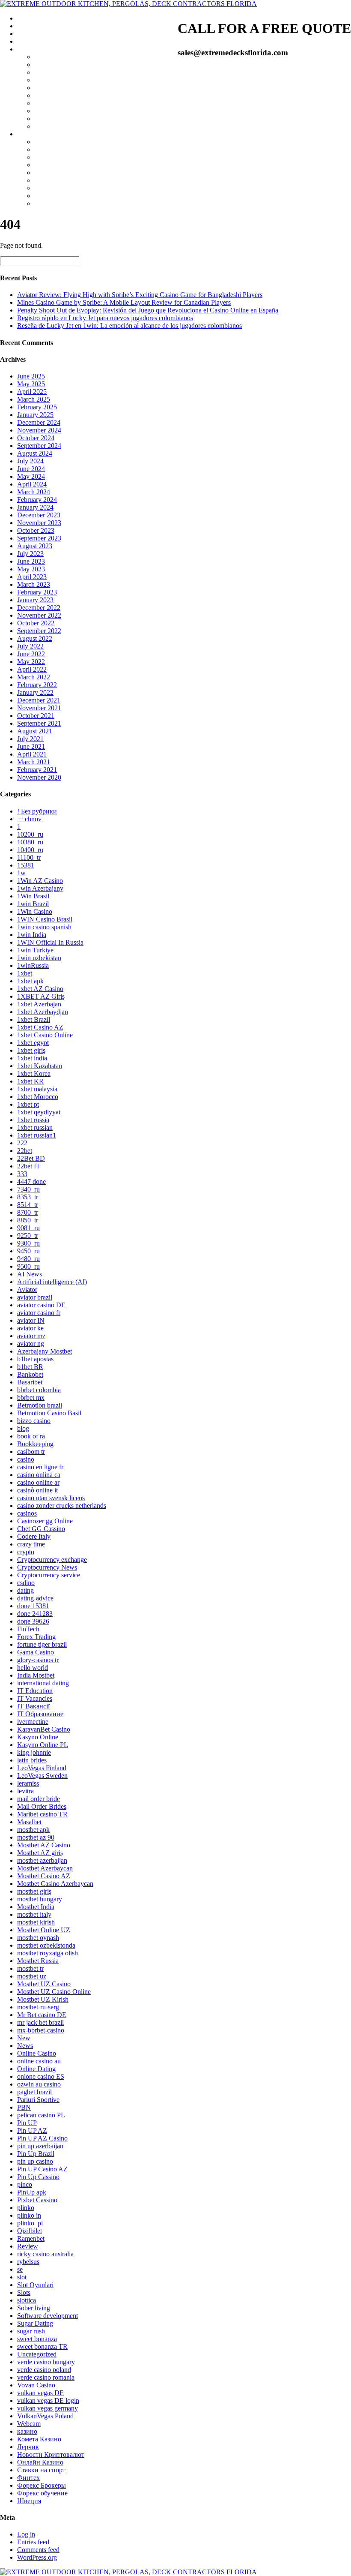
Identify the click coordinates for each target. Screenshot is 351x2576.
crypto (26, 1552)
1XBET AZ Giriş (41, 996)
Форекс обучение (42, 2493)
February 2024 (37, 500)
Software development (48, 2316)
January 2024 (35, 507)
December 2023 (39, 515)
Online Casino (37, 2053)
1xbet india (32, 1058)
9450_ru (28, 1251)
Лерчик (28, 2447)
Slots (24, 2292)
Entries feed (33, 2542)
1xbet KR (30, 1081)
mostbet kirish (36, 1922)
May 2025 (31, 384)
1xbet (25, 973)
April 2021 (32, 754)
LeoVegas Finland (42, 1768)
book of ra (31, 1436)
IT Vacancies (35, 1698)
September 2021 (39, 723)
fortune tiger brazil (42, 1644)
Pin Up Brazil (36, 2154)
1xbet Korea (34, 1073)
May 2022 (31, 662)
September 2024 (39, 446)
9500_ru (28, 1266)
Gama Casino (36, 1652)
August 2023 (35, 546)
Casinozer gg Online (45, 1521)
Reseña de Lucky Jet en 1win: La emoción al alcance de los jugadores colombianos (129, 326)
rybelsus (28, 2262)
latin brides (32, 1760)
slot (22, 2277)
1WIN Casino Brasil (45, 919)
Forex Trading (36, 1637)
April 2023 (32, 577)
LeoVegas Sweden (42, 1776)
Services (28, 26)
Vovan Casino (36, 2385)
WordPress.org (37, 2557)
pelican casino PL (41, 2115)
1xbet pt (28, 1104)
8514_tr (28, 1205)
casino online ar (38, 1482)
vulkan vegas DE (40, 2393)
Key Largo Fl (53, 119)
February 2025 (37, 407)
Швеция (29, 2501)
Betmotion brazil (40, 1405)
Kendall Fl (49, 103)
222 (22, 1143)
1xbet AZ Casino (40, 989)
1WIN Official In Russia (50, 942)
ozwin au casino (39, 2084)
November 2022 (39, 615)
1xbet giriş (31, 1050)
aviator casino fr (39, 1313)
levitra (25, 1791)
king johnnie (34, 1752)
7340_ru (28, 1189)
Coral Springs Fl (57, 203)
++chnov (29, 819)
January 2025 (35, 415)
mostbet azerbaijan (42, 1860)
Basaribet (30, 1382)
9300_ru (28, 1243)
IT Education (35, 1691)
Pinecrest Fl (50, 95)
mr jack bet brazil (40, 2022)
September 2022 (39, 631)
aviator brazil (35, 1297)
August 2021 (35, 731)
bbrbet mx (31, 1398)
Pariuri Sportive (38, 2100)
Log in (26, 2534)
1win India (32, 935)
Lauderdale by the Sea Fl (68, 157)
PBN (24, 2107)
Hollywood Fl (53, 180)
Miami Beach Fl (56, 80)
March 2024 (34, 492)
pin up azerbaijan (40, 2146)
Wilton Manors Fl (58, 173)
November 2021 (39, 708)
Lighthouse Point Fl (61, 165)
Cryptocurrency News (47, 1567)
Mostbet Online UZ (44, 1930)
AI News (30, 1274)
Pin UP (27, 2123)
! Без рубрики (37, 811)
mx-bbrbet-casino (41, 2030)
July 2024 (30, 461)
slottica (27, 2300)
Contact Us (32, 41)
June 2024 (31, 469)
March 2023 (34, 584)
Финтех (28, 2478)
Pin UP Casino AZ (42, 2169)
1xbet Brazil (34, 1019)
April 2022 (32, 669)
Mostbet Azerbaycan (45, 1868)
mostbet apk (33, 1830)
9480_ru (28, 1259)
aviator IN (31, 1320)
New (24, 2038)
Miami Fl (47, 57)
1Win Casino (35, 911)
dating (25, 1590)
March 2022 (34, 677)
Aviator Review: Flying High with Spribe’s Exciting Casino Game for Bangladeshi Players (140, 295)
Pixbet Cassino (37, 2200)
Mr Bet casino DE (42, 2015)
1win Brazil (33, 904)
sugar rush (31, 2331)
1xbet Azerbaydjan (43, 1012)
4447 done (31, 1181)
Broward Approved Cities (52, 134)
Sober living (34, 2308)
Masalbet (29, 1822)
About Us (30, 18)
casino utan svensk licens (51, 1498)
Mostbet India (36, 1907)
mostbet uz (32, 1976)
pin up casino (35, 2161)
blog (23, 1428)
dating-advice (35, 1598)
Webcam (29, 2424)
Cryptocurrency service (49, 1575)
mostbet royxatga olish (48, 1953)
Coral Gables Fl (56, 88)
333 (22, 1174)
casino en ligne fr (40, 1467)
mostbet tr (30, 1968)
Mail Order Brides (42, 1806)
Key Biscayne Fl (57, 72)
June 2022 (31, 654)
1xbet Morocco (38, 1097)
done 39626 (33, 1621)
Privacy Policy (37, 34)
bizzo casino (34, 1421)
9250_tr (28, 1235)
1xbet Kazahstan (40, 1066)
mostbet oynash (38, 1938)
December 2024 (39, 422)
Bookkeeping (35, 1444)
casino (26, 1459)
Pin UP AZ (32, 2130)
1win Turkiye (35, 950)
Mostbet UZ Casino (44, 1984)
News (25, 2046)
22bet (25, 1151)
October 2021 (36, 716)
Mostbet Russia (38, 1961)
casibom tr (31, 1452)
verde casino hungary (46, 2362)
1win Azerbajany (40, 888)
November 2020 (39, 777)
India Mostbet (36, 1675)
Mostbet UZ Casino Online (54, 1992)
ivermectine (33, 1722)
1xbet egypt (33, 1043)
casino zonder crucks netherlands (62, 1506)
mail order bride (39, 1799)
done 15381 (33, 1606)
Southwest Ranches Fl (64, 196)
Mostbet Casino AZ (44, 1876)
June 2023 (31, 561)
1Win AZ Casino (40, 881)
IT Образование (40, 1714)
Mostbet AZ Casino (44, 1845)
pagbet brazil (34, 2092)
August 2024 (35, 453)
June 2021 (31, 746)
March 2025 (34, 399)
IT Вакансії (33, 1706)
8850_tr (28, 1220)
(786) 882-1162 (264, 42)
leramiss (28, 1783)
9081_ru (28, 1228)
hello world (33, 1668)
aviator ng (31, 1344)
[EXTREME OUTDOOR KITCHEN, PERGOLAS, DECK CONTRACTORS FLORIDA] (128, 4)
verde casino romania (46, 2377)
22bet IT (29, 1166)
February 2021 (37, 770)
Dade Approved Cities (47, 49)
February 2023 (37, 592)
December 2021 (39, 700)
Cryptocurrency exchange (52, 1560)
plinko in (29, 2215)
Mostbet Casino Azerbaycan (55, 1884)
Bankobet (30, 1374)
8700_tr (28, 1212)
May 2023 (31, 569)
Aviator (27, 1290)
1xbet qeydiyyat (39, 1112)
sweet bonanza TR (42, 2346)
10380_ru (30, 842)
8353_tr (28, 1197)
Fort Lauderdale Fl (59, 149)
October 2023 (36, 530)
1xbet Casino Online (45, 1035)
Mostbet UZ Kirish (43, 1999)
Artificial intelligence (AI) (52, 1282)
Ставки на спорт (41, 2470)
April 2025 (32, 392)
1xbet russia (33, 1120)
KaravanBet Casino (44, 1729)
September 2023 (39, 538)
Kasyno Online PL (43, 1745)
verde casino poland (44, 2370)
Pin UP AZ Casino (42, 2138)
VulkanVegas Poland (45, 2416)
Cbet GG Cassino (41, 1529)
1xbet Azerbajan (39, 1004)
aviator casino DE (41, 1305)
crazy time (31, 1544)
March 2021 (34, 762)
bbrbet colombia (39, 1390)
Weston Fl (48, 142)
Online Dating (36, 2069)
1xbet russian (35, 1127)
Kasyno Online (38, 1737)
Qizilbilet (30, 2231)
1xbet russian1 (37, 1135)
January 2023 (35, 600)
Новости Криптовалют (51, 2454)
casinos (27, 1513)
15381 (26, 865)
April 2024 (32, 484)
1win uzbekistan (39, 958)
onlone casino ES (41, 2076)
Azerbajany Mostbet (45, 1351)
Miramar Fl (49, 188)
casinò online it (37, 1490)
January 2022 (35, 692)
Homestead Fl (53, 111)
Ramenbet (31, 2238)
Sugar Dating (35, 2323)
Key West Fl (51, 126)
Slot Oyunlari (35, 2285)
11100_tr (29, 857)
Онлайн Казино (40, 2462)
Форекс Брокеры (42, 2485)
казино (27, 2431)
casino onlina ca (39, 1475)
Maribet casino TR (42, 1814)
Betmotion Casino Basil (49, 1413)
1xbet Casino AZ (40, 1027)
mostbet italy (34, 1914)
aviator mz (31, 1336)
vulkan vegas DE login (48, 2400)
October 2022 (36, 623)
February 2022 (37, 685)
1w (21, 873)
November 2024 (39, 430)
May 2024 (31, 476)
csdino (26, 1583)
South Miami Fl (55, 65)
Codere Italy (34, 1536)
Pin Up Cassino (38, 2177)
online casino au (39, 2061)
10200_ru (30, 834)
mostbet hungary (40, 1899)
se (20, 2269)
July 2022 (30, 646)
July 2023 (30, 554)
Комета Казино (39, 2439)
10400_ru (30, 850)
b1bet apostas (35, 1359)
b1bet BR (30, 1367)
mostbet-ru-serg (38, 2007)
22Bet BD (31, 1158)
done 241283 (35, 1614)
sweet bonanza (37, 2339)
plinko (26, 2208)
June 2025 (31, 376)
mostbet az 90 (36, 1837)
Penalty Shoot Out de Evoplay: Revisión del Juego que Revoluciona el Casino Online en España (148, 310)
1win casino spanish (44, 927)
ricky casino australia (45, 2254)
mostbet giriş (34, 1891)
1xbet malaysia (37, 1089)
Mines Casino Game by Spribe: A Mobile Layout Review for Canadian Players (124, 302)
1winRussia (33, 965)
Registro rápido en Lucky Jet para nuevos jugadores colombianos (105, 318)
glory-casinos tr (38, 1660)
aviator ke (30, 1328)
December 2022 (39, 608)
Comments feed (38, 2550)
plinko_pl (30, 2223)
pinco (25, 2184)
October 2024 (36, 438)
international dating (43, 1683)
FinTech (28, 1629)
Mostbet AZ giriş (40, 1853)
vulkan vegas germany (48, 2408)
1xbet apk (30, 981)
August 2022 (35, 638)
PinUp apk (32, 2192)
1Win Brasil (33, 896)
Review (28, 2246)
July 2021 (30, 739)
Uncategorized (37, 2354)
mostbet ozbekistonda (46, 1945)
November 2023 (39, 523)
